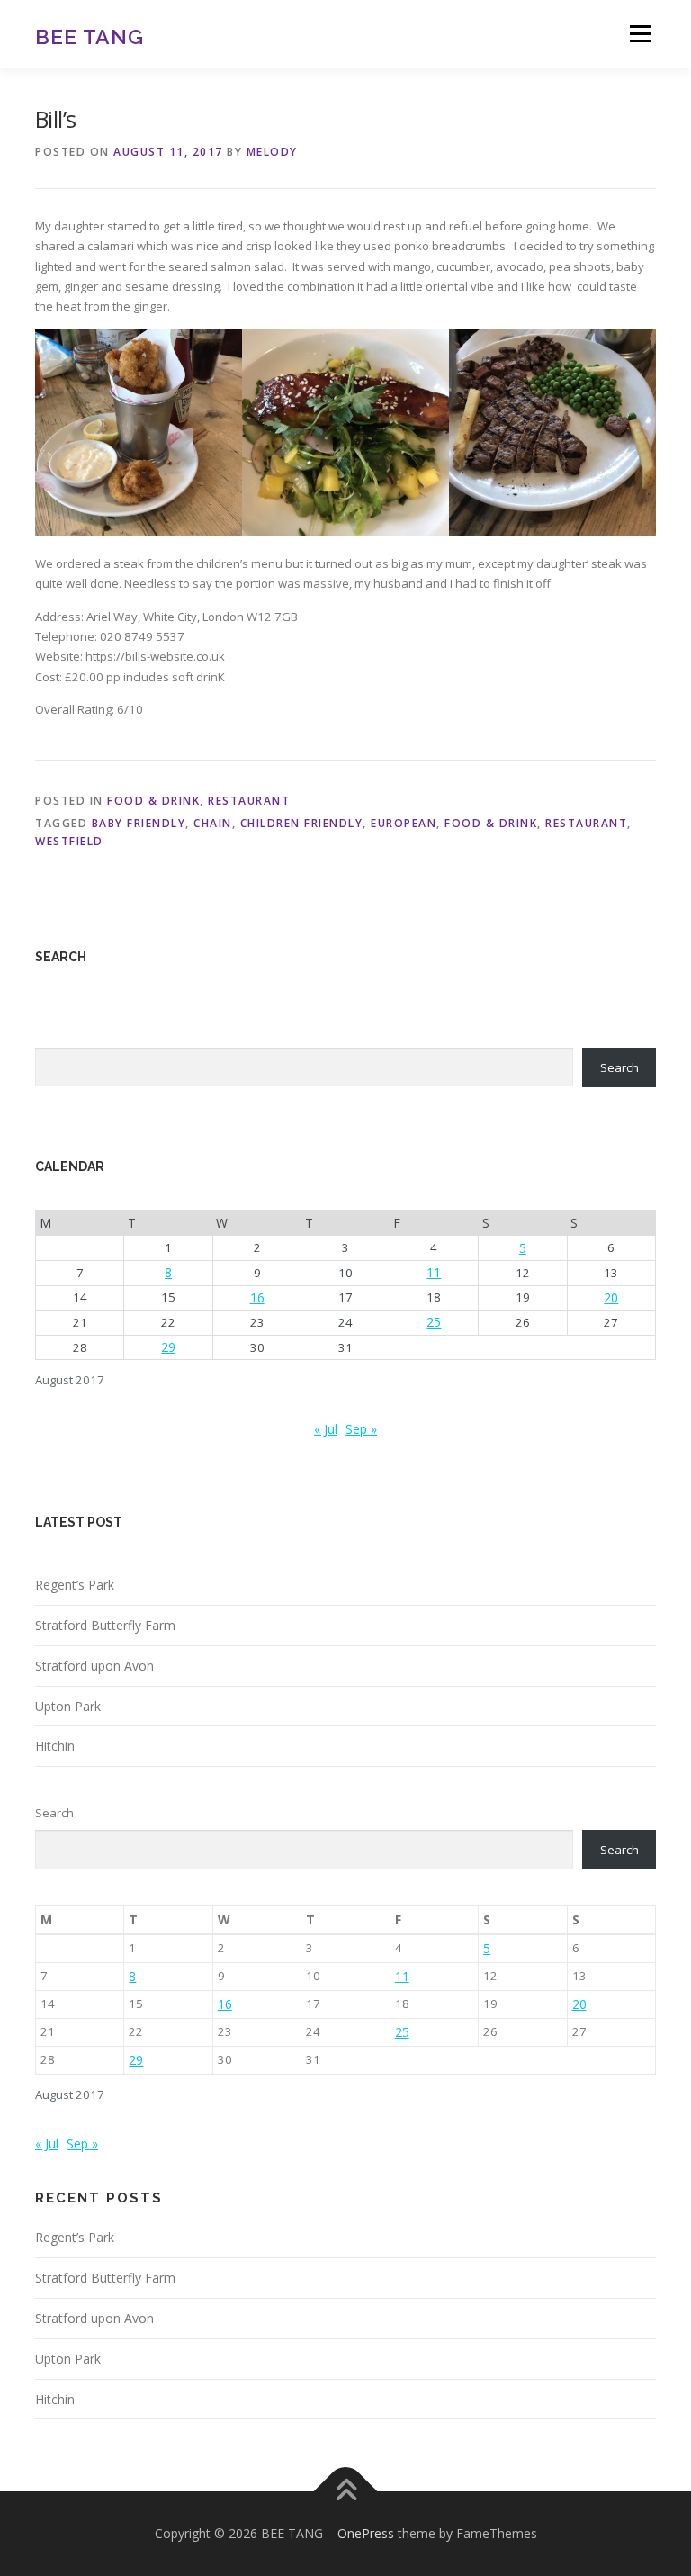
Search (619, 1067)
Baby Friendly (139, 823)
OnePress (366, 2533)
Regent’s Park (75, 1585)
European (404, 823)
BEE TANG (90, 36)
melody (272, 152)
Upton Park (68, 1706)
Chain (213, 823)
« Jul (326, 1429)
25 (434, 1322)
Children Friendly (302, 823)
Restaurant (249, 801)
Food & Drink (153, 801)
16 (257, 1297)
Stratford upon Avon (94, 1666)
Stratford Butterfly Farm (105, 1625)
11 (434, 1272)
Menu (640, 33)
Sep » (361, 1429)
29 (168, 1347)
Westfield (69, 841)
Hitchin (55, 1746)
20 (611, 1297)
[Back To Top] (346, 2492)
